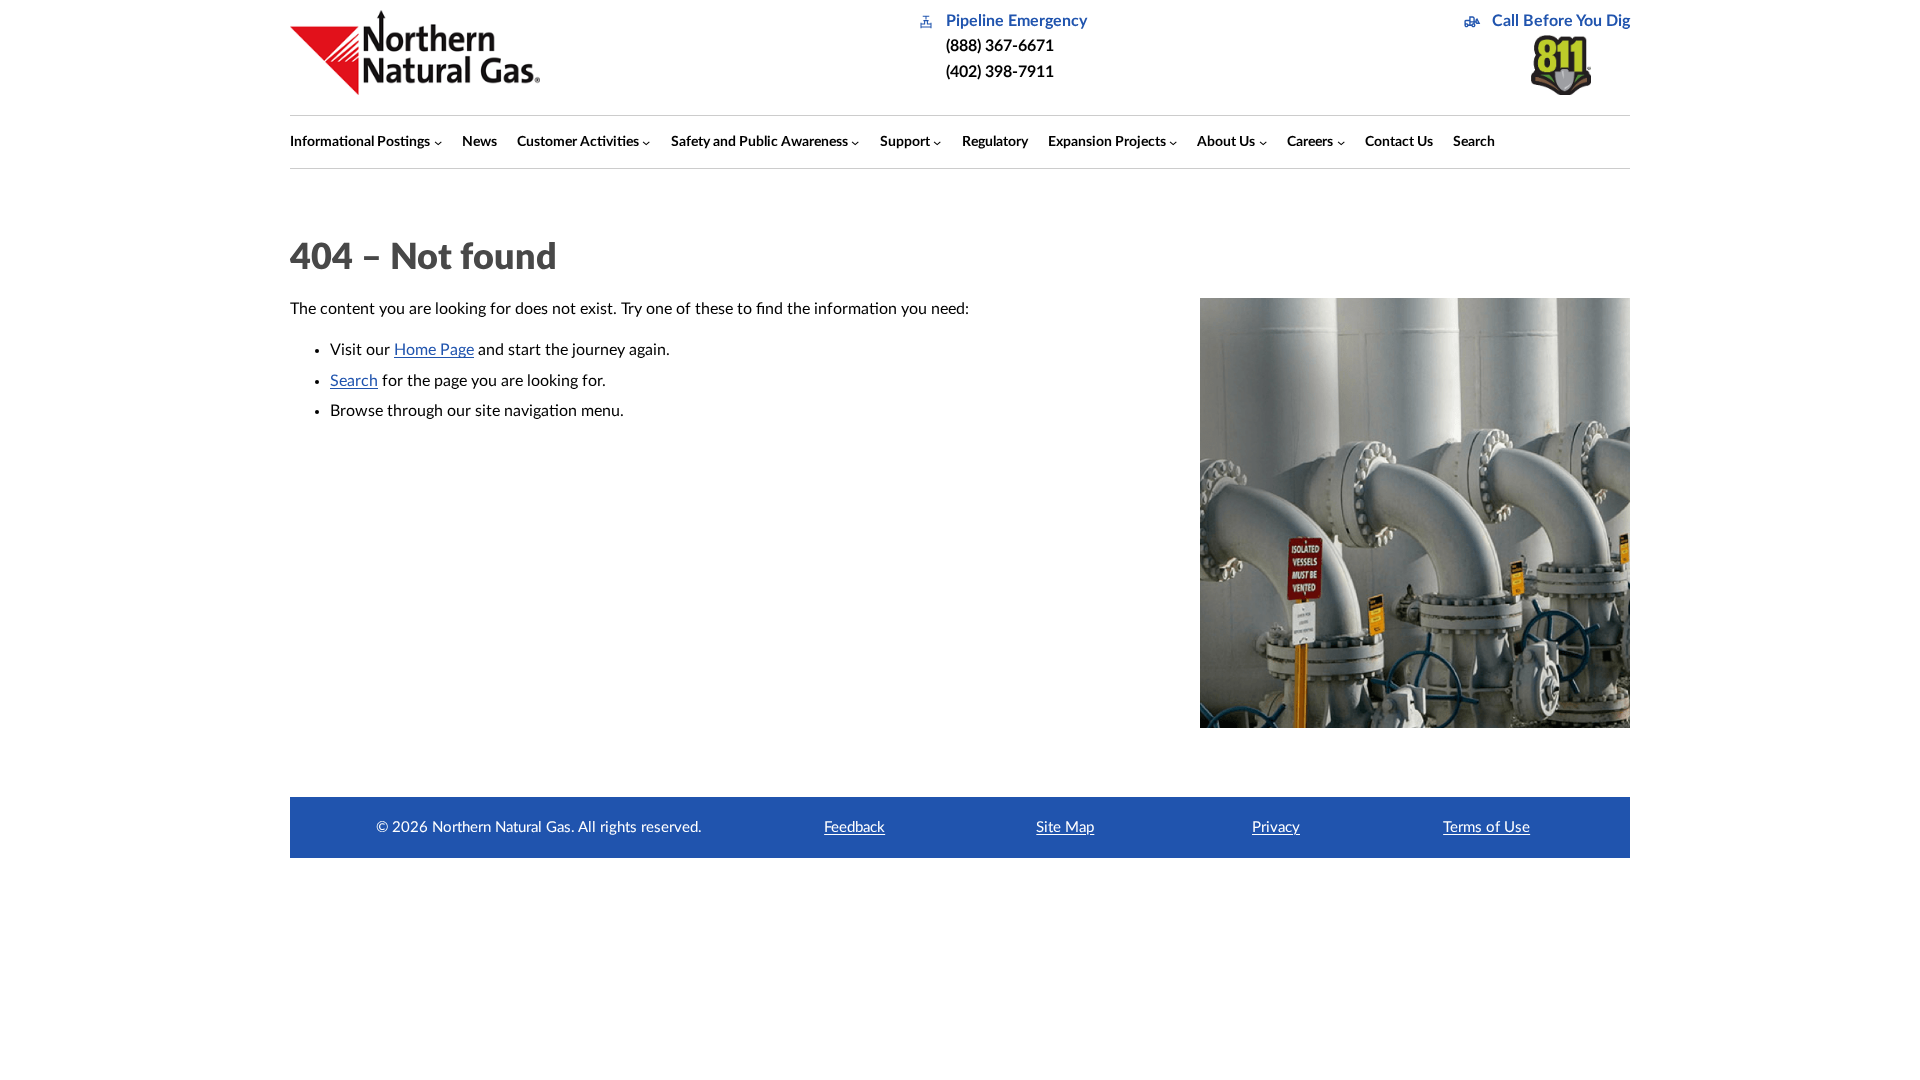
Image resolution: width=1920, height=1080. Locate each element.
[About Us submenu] (1263, 142)
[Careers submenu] (1341, 142)
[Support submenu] (937, 142)
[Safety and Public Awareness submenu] (855, 142)
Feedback (854, 827)
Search (354, 381)
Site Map (1065, 827)
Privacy (1276, 827)
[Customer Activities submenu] (646, 142)
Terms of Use (1486, 827)
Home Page (434, 350)
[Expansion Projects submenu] (1173, 142)
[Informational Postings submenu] (438, 142)
